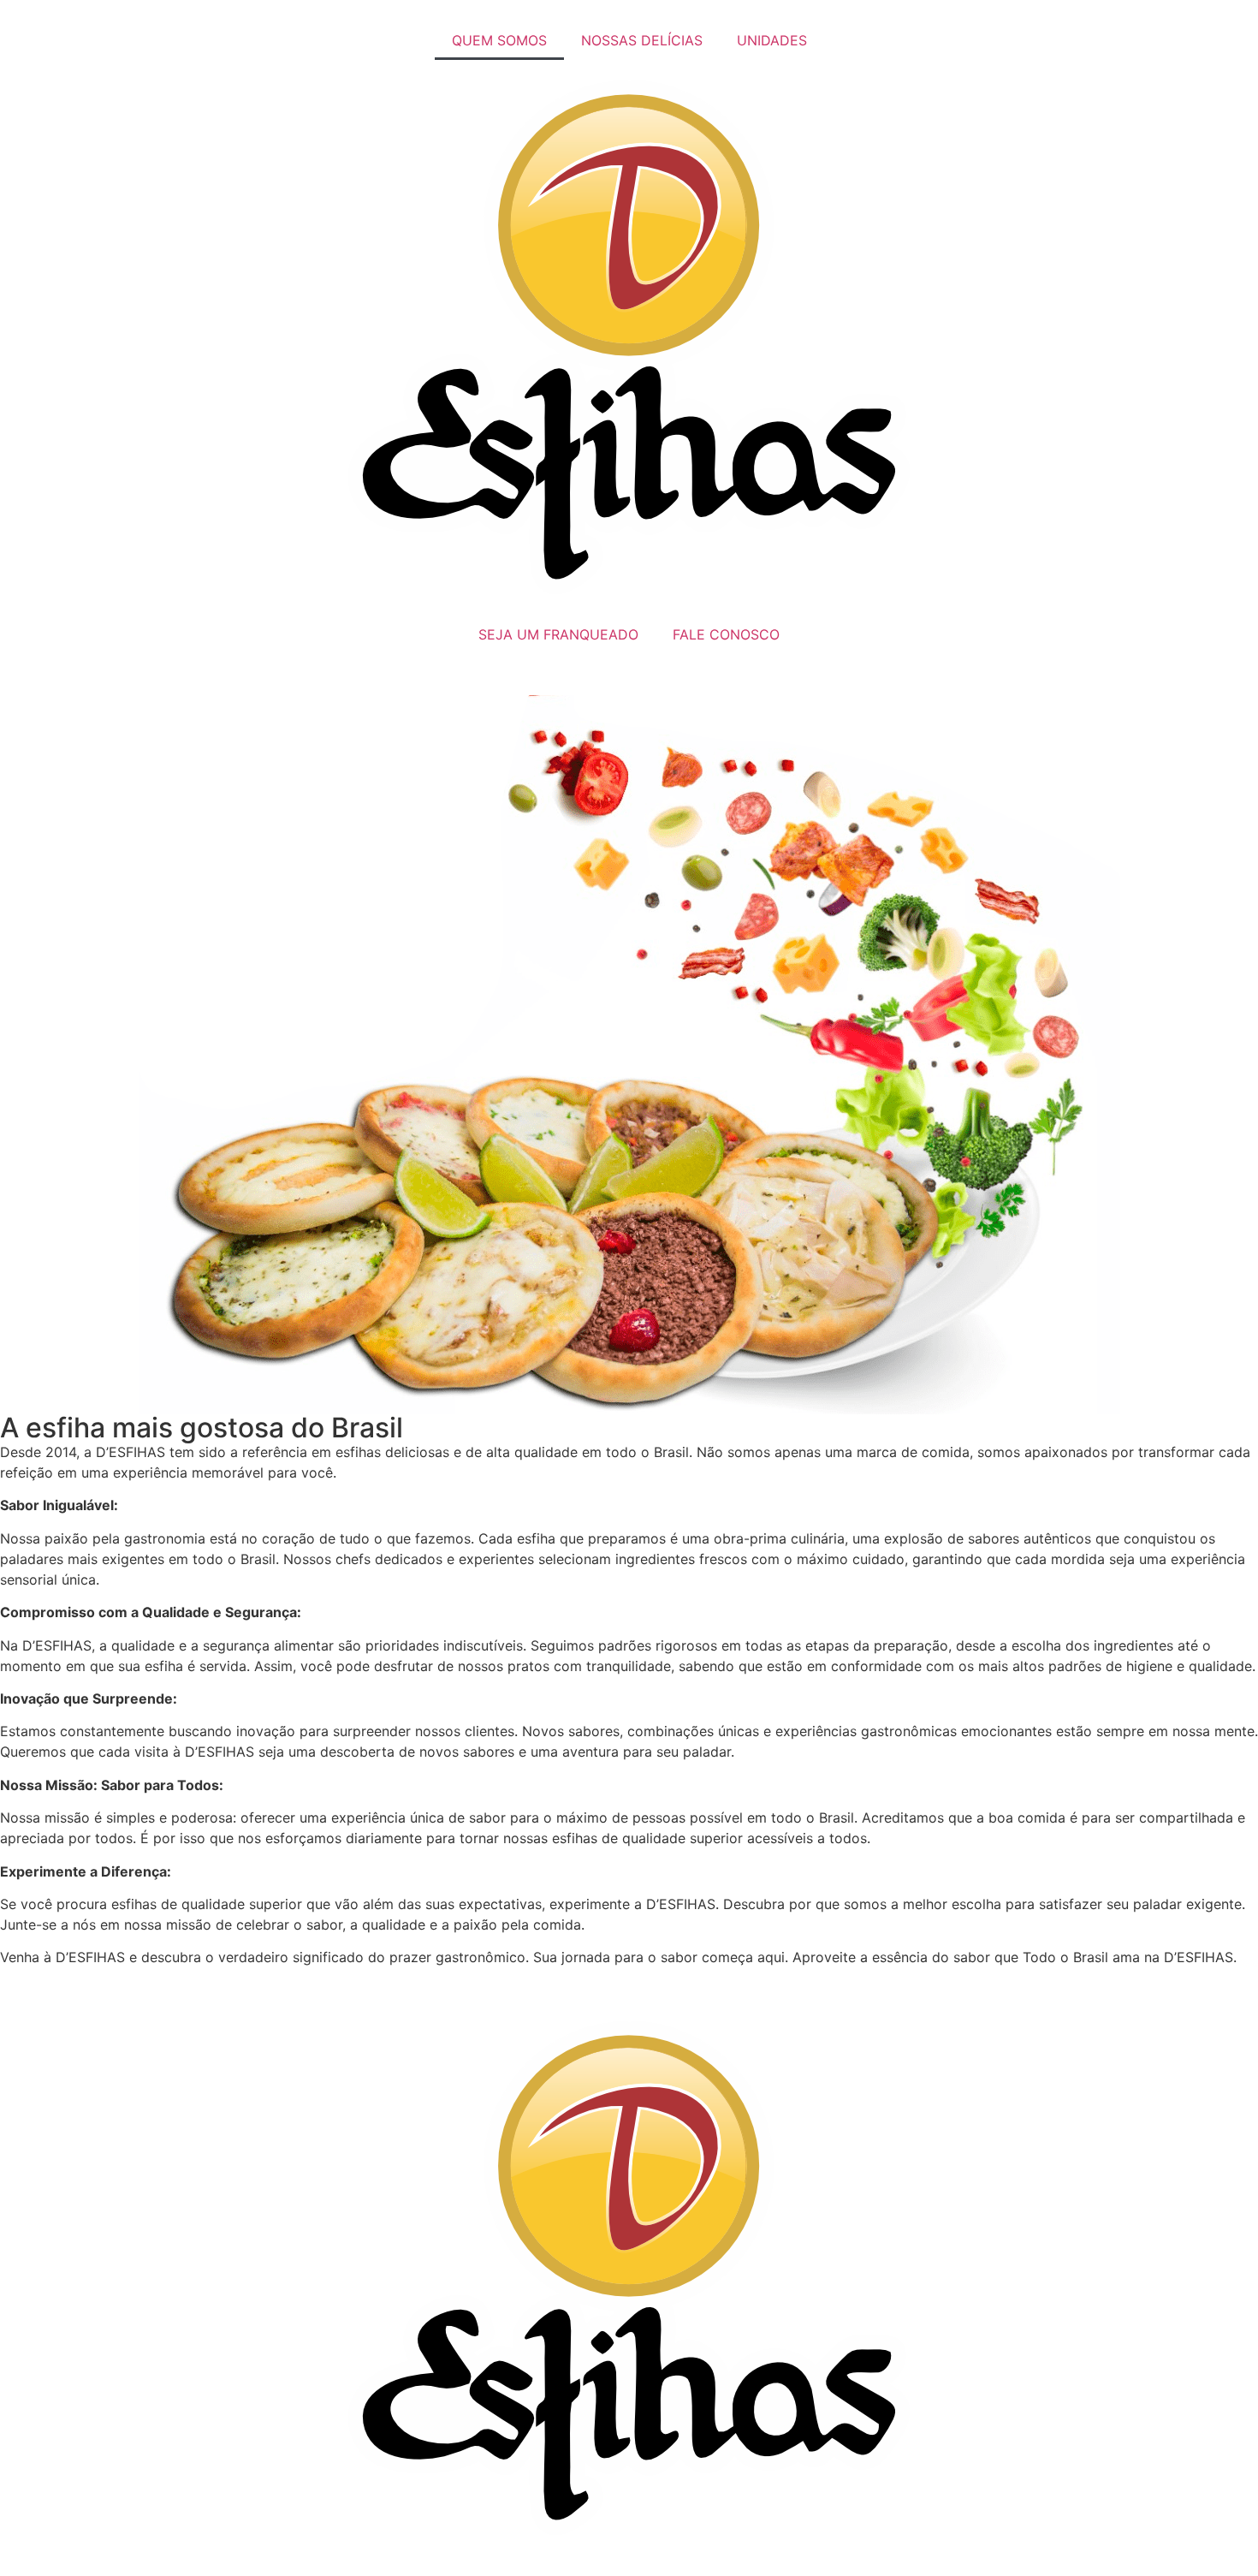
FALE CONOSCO (726, 634)
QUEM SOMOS (499, 40)
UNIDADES (772, 40)
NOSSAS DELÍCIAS (642, 40)
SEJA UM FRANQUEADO (558, 634)
